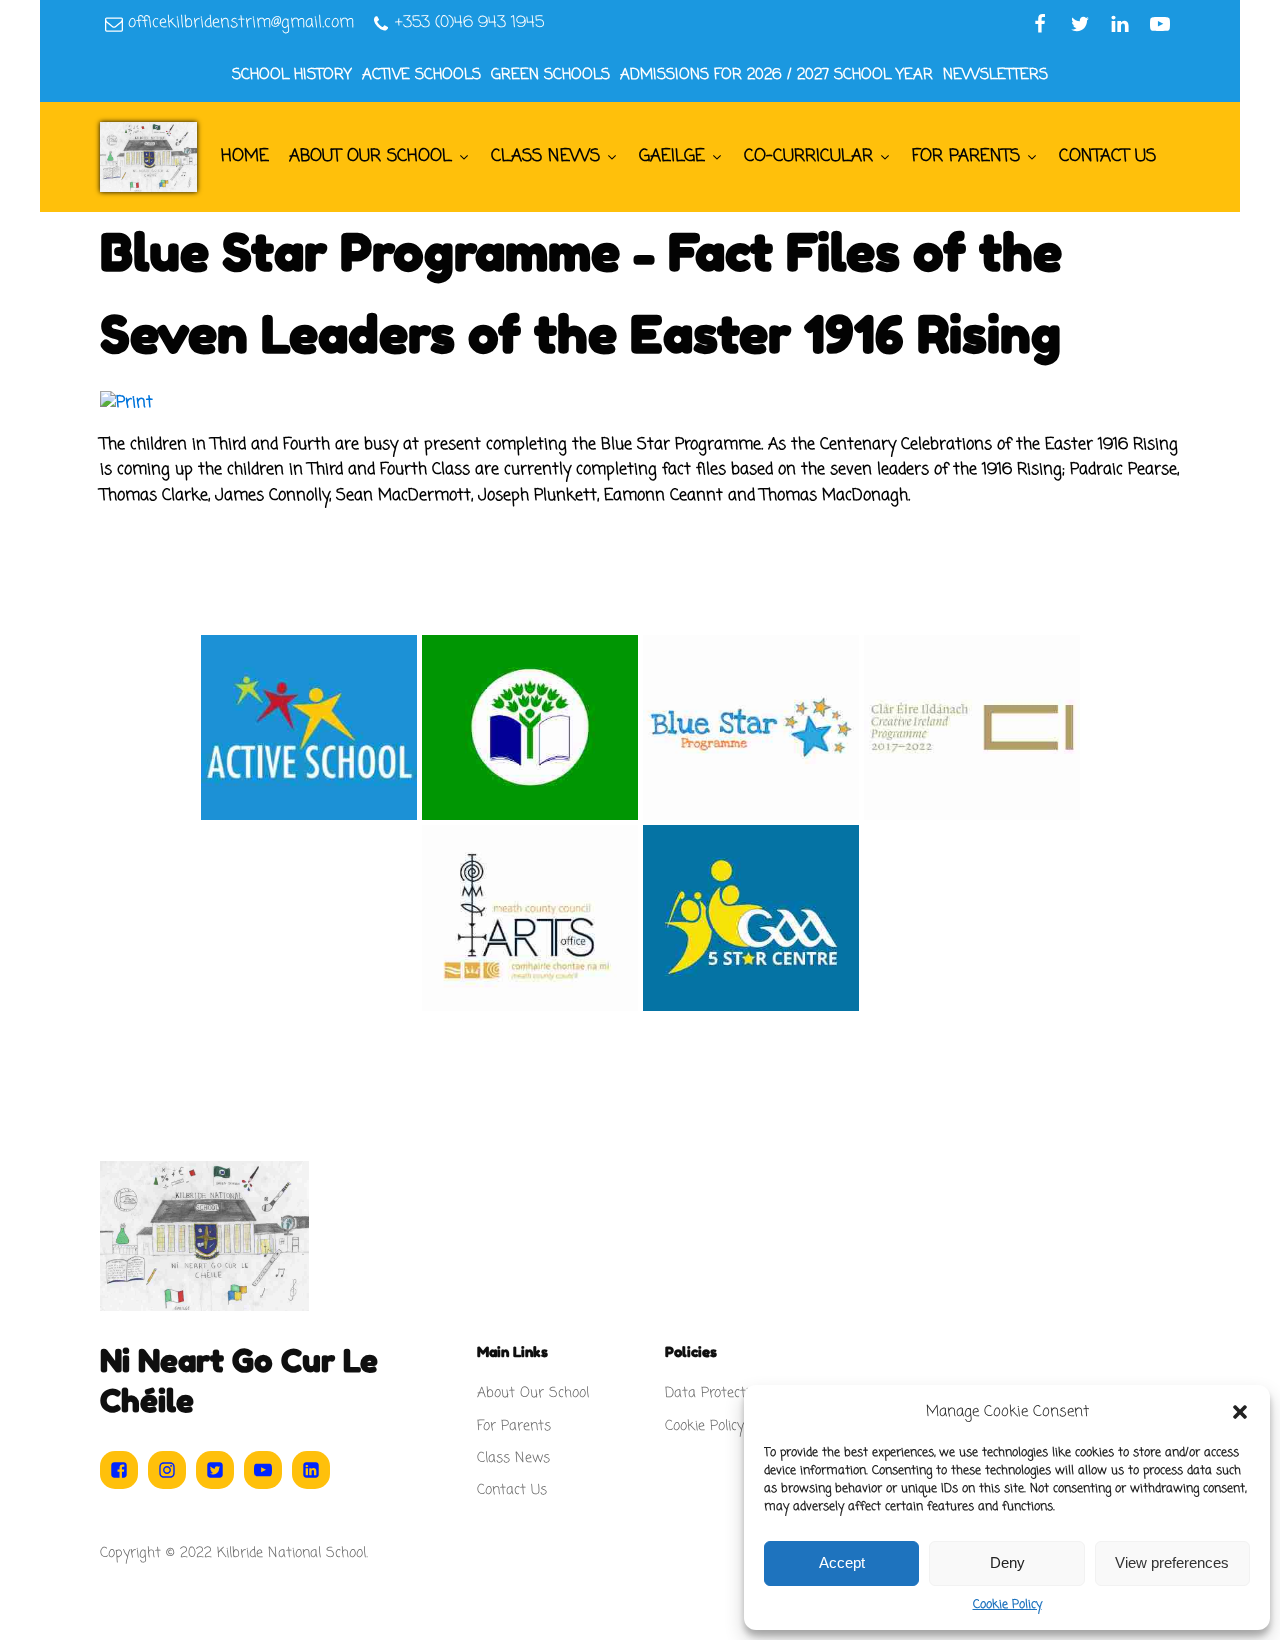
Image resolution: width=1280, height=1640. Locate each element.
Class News (545, 156)
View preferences (1172, 1562)
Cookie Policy (1007, 1605)
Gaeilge (672, 156)
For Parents (966, 156)
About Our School (370, 156)
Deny (1007, 1562)
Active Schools (421, 75)
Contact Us (1107, 156)
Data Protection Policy (734, 1393)
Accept (842, 1562)
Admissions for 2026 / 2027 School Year (776, 75)
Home (245, 156)
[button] (1240, 1412)
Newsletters (995, 75)
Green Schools (550, 75)
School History (292, 75)
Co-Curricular (808, 156)
